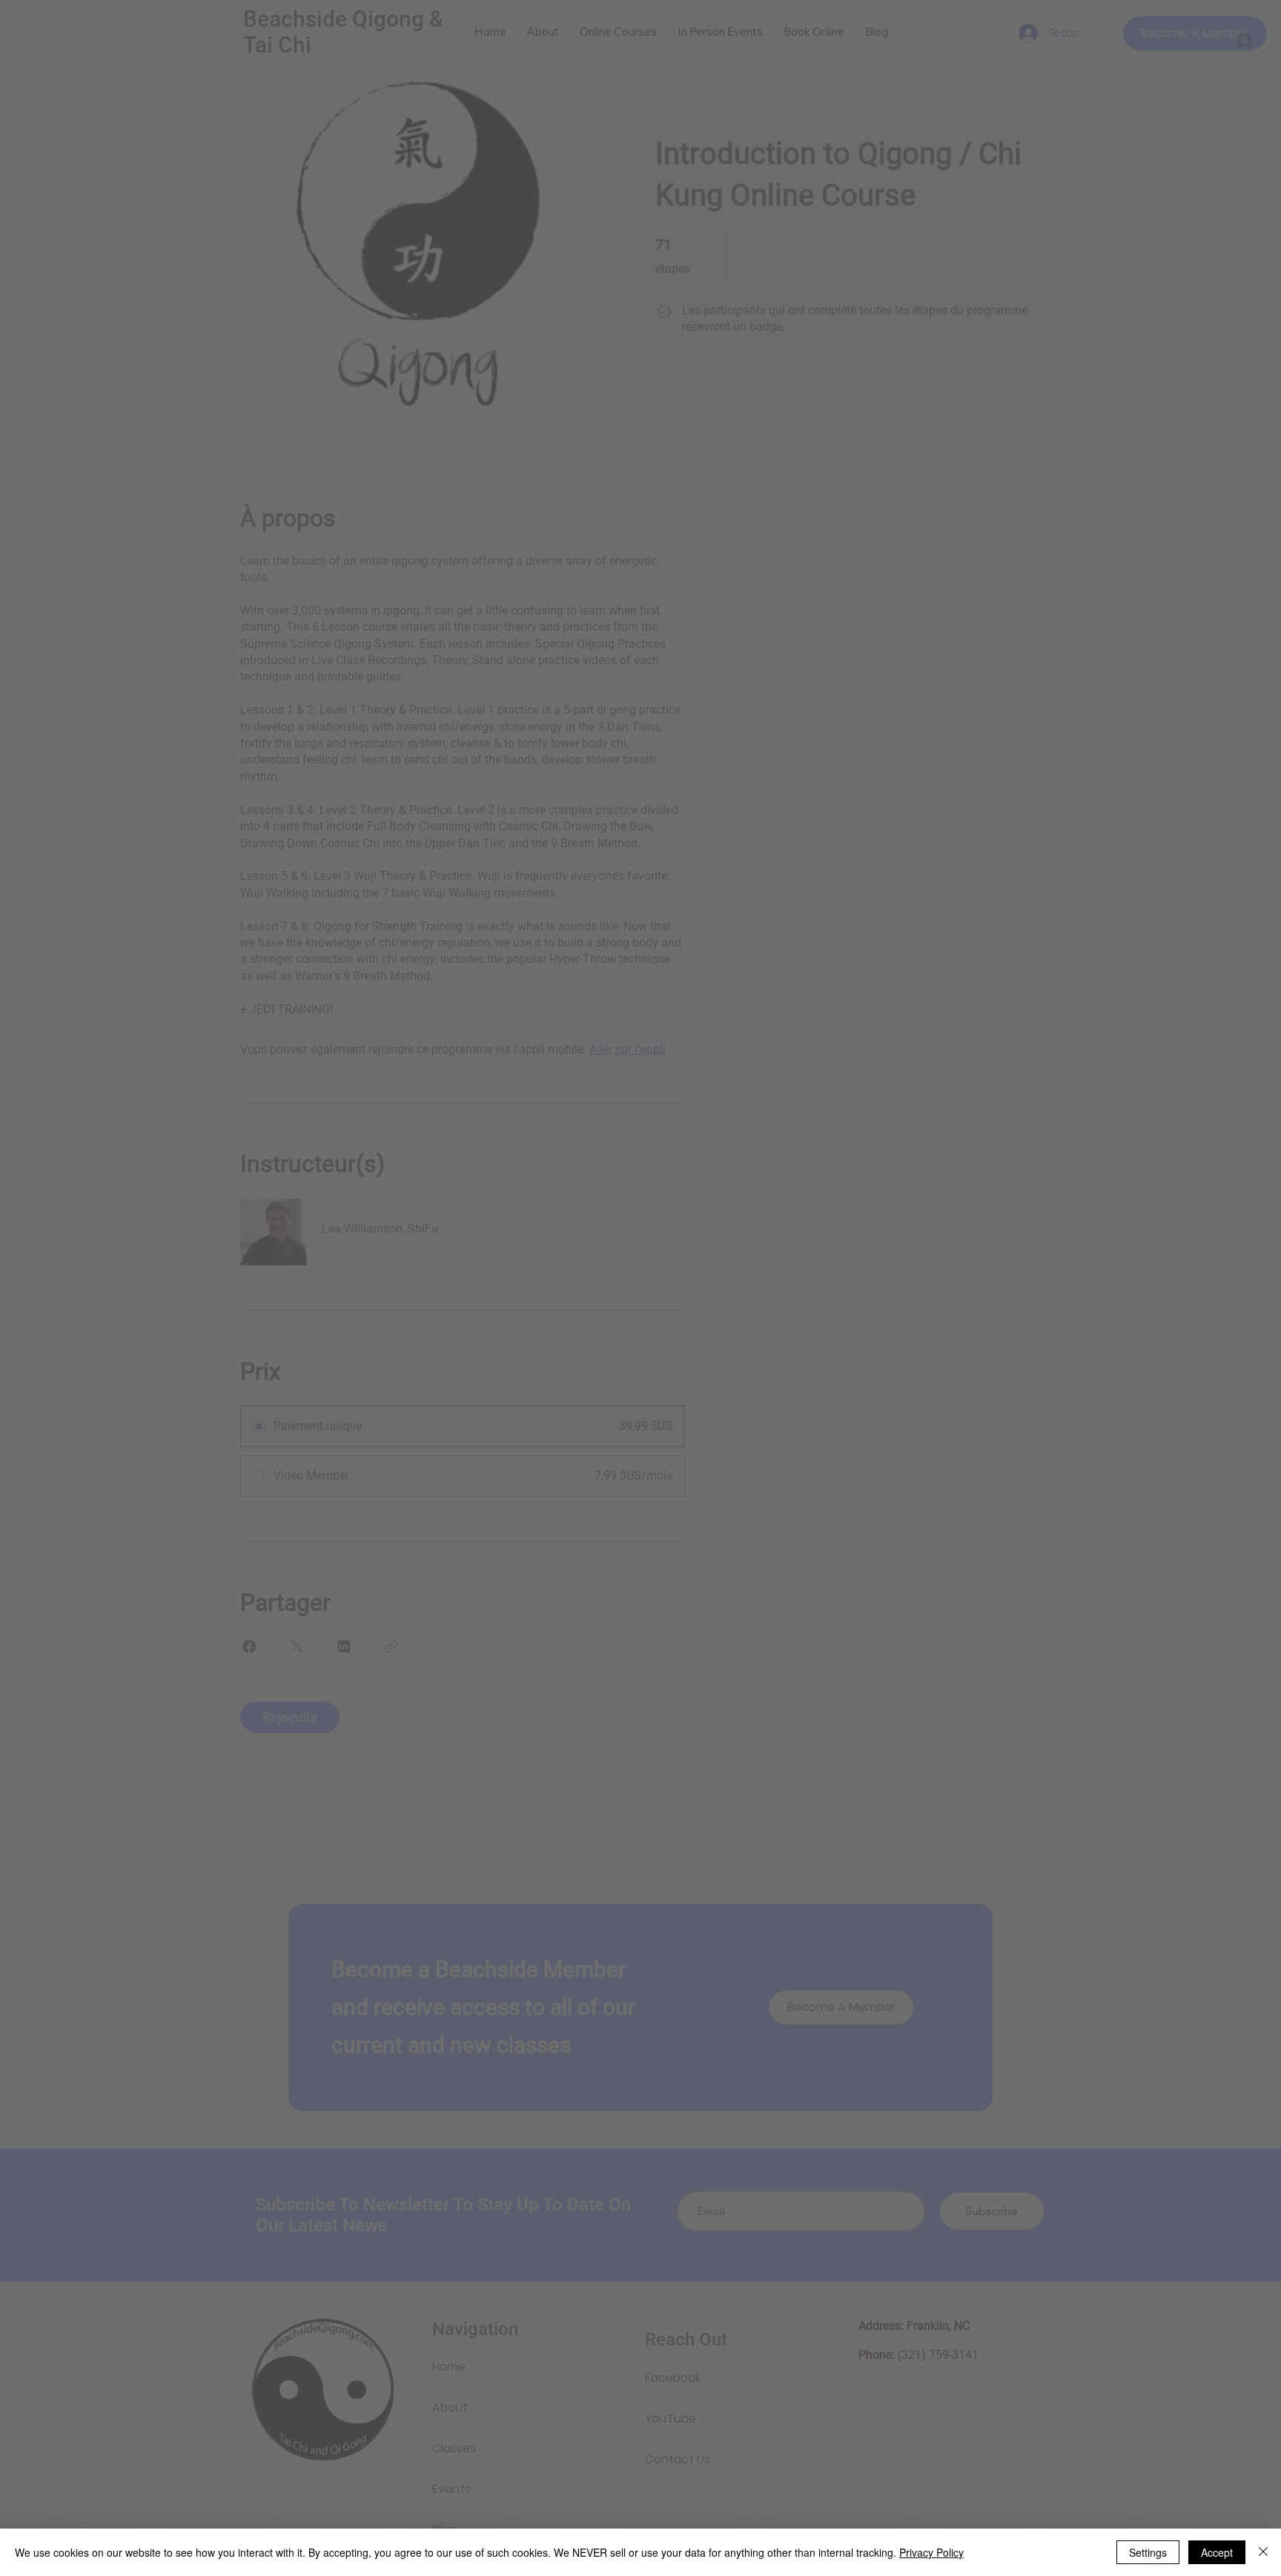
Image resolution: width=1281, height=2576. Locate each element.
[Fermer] (1263, 2552)
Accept (1217, 2552)
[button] (857, 1178)
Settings (1148, 2552)
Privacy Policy (931, 2552)
